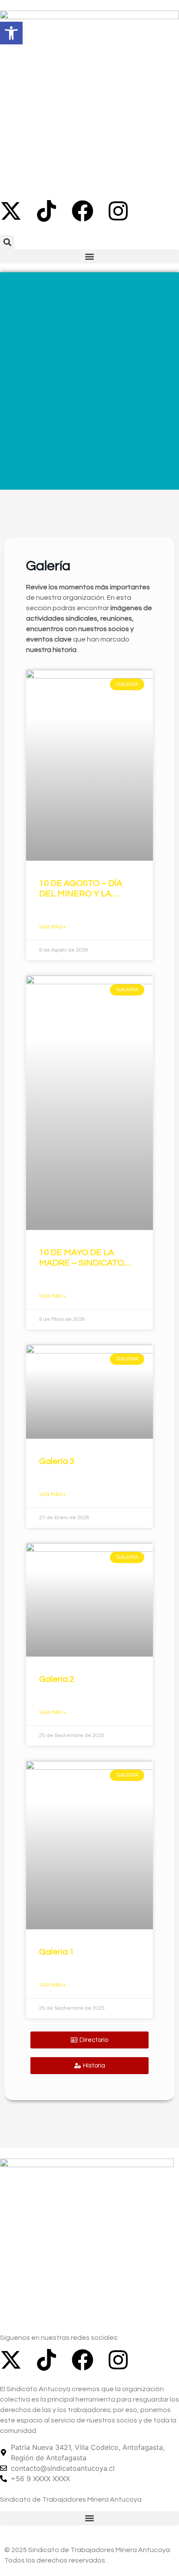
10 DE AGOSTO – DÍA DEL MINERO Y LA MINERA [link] (81, 894)
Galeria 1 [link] (57, 1952)
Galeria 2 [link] (57, 1679)
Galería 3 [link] (57, 1461)
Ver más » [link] (52, 927)
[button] (7, 242)
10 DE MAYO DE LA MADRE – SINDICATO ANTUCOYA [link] (81, 1263)
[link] (11, 33)
